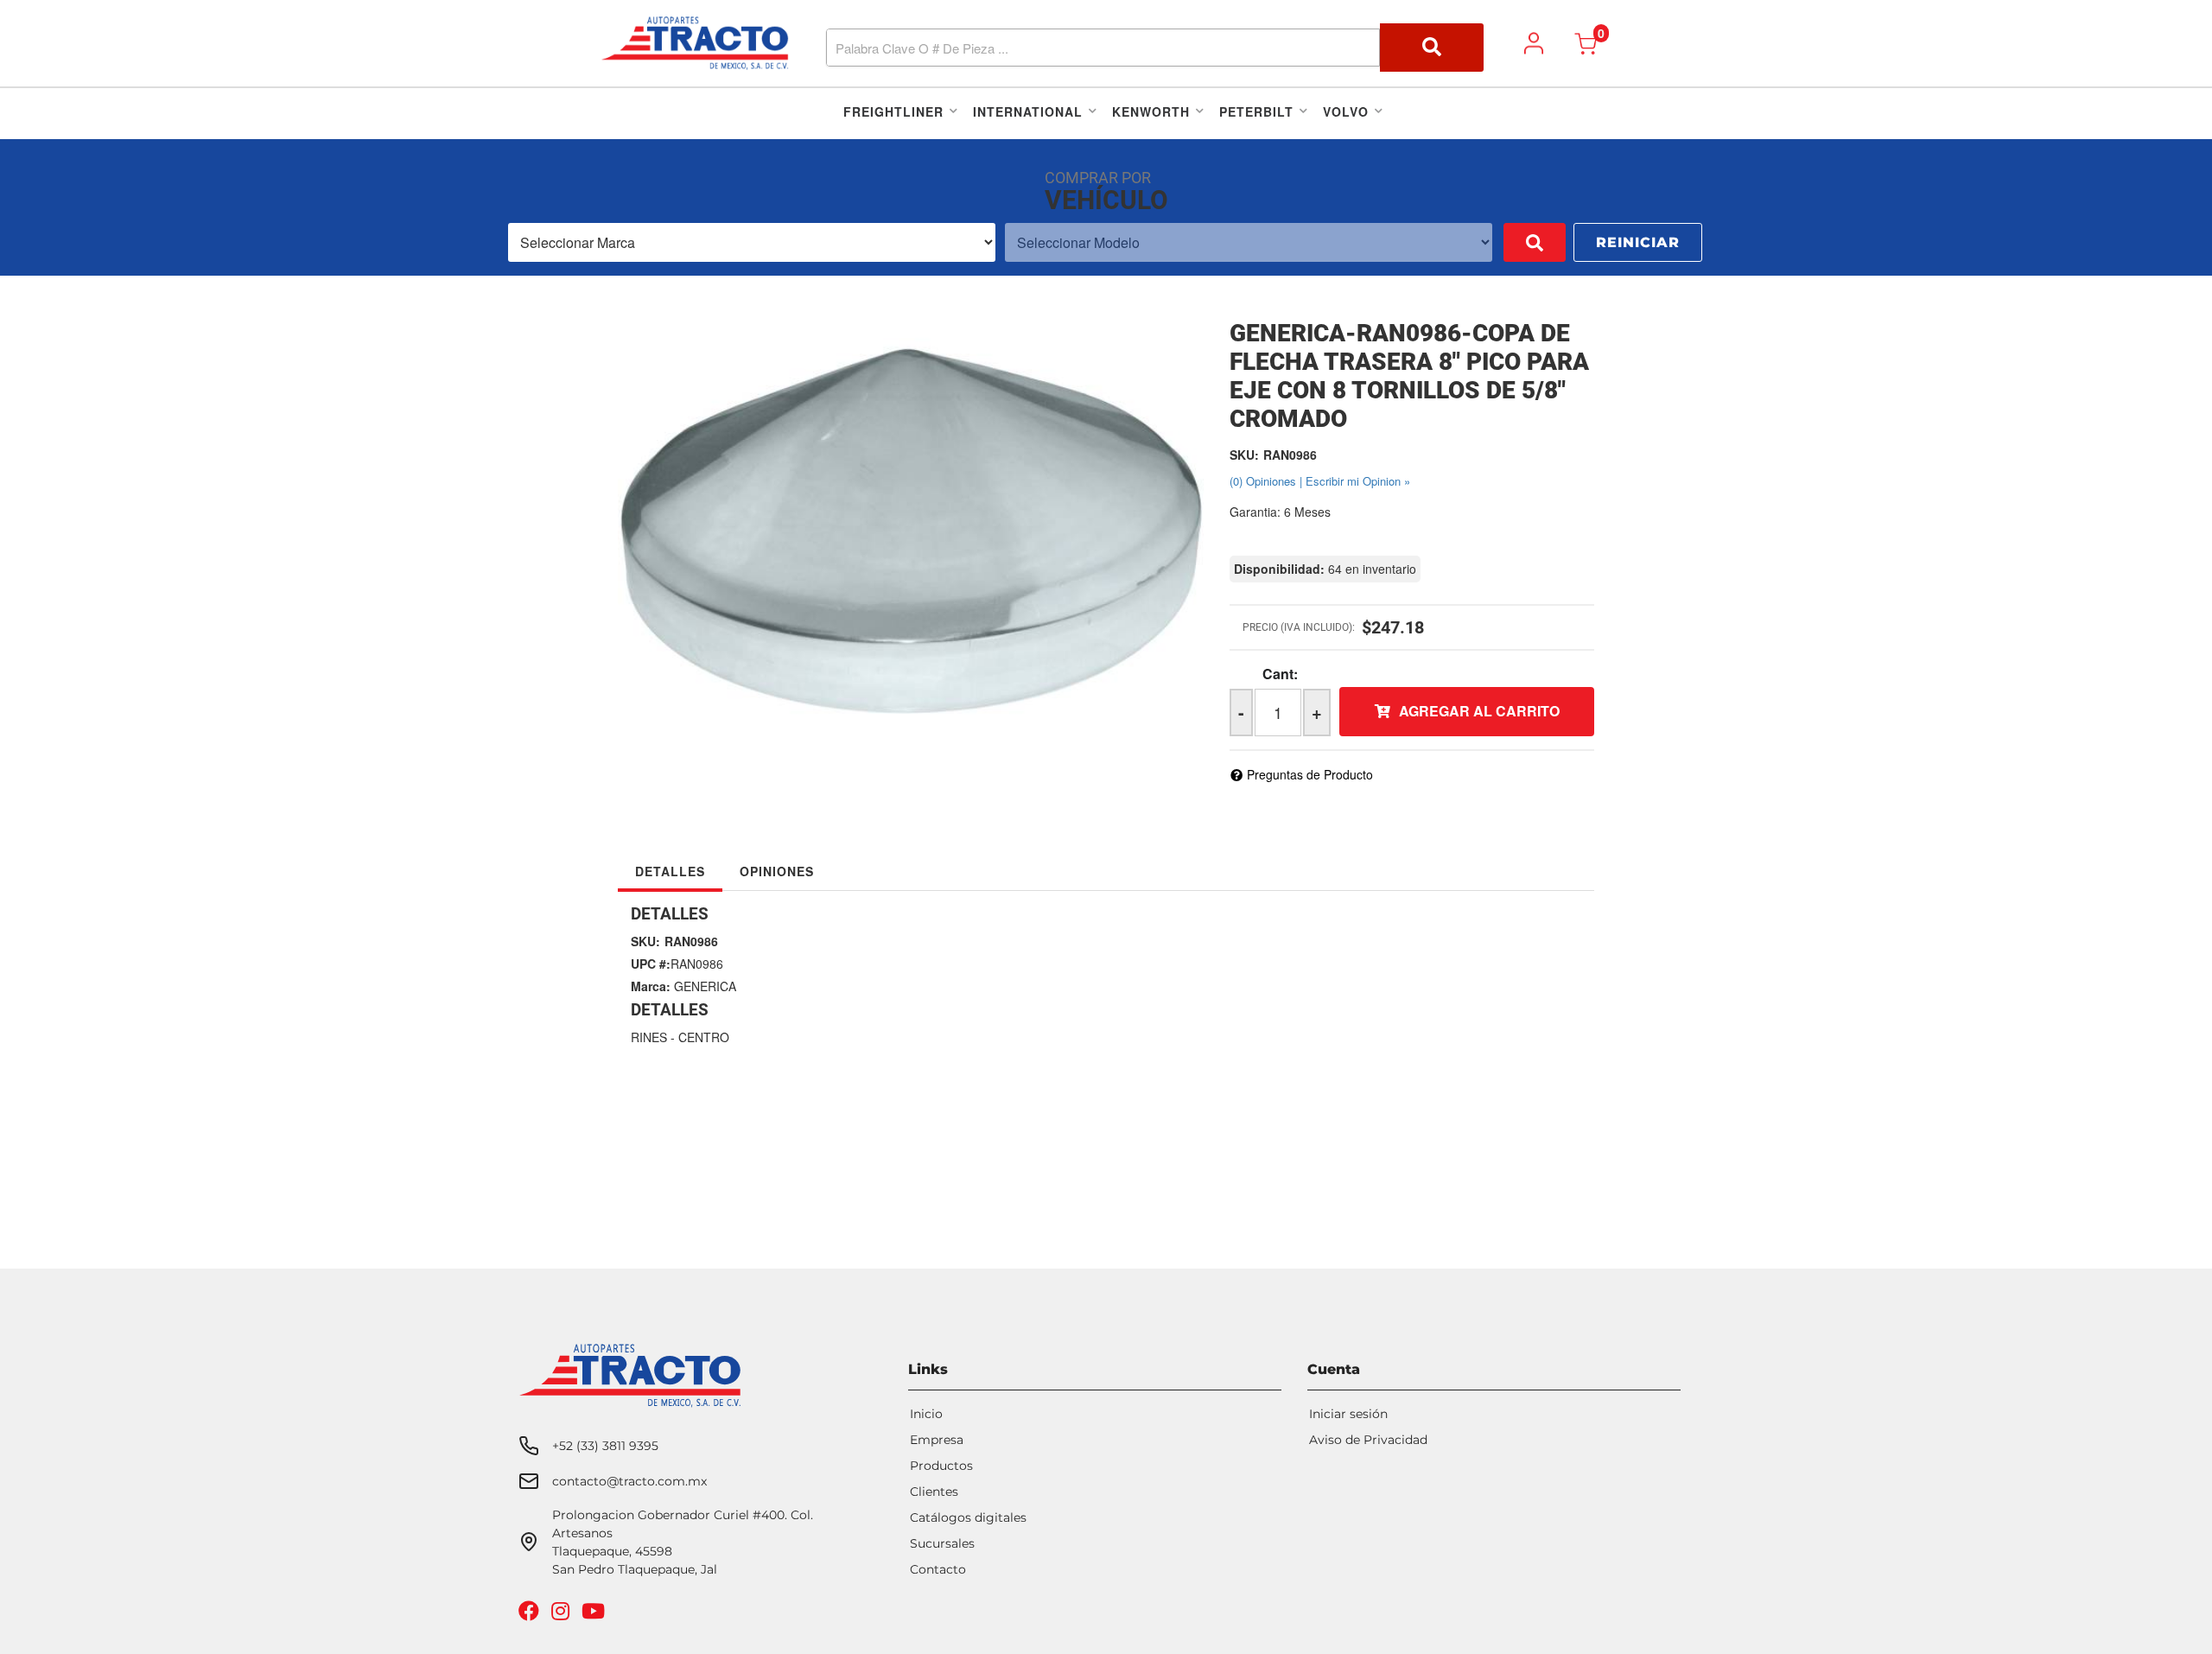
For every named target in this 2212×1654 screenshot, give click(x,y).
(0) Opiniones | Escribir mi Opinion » (1320, 481)
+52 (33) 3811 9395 (605, 1446)
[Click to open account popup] (1534, 43)
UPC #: (651, 964)
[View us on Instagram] (563, 1615)
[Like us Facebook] (531, 1615)
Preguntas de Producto (1310, 774)
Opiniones (777, 871)
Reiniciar (1638, 242)
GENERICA (705, 986)
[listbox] (752, 242)
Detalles (670, 871)
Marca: (651, 986)
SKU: (1244, 455)
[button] (1155, 48)
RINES (649, 1037)
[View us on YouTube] (595, 1615)
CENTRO (704, 1037)
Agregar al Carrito (1479, 711)
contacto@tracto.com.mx (629, 1481)
